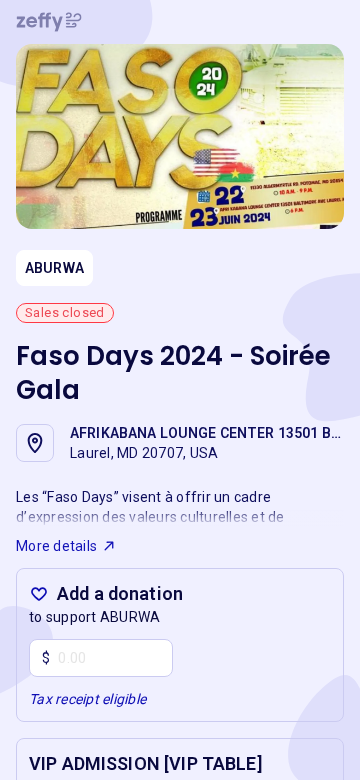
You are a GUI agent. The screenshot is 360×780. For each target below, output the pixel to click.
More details (56, 546)
